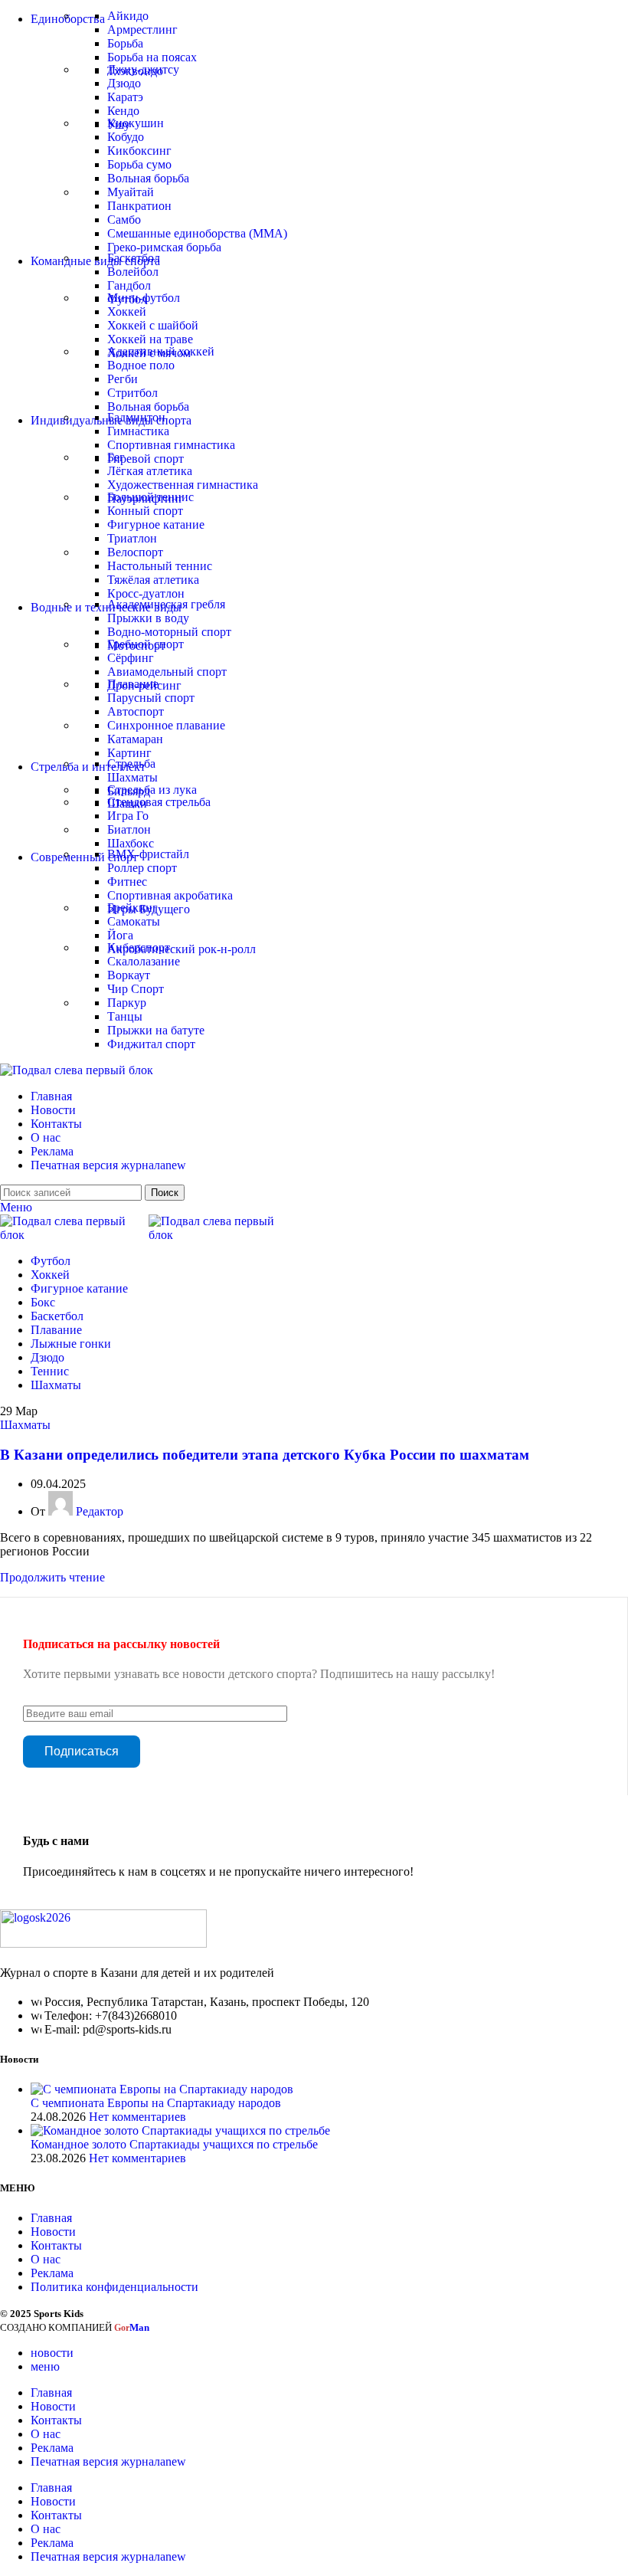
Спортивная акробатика (170, 895)
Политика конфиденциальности (114, 2287)
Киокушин (136, 123)
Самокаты (134, 921)
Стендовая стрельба (159, 802)
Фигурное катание (156, 524)
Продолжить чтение (52, 1577)
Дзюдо (124, 83)
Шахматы (132, 777)
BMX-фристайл (148, 854)
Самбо (124, 220)
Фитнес (127, 882)
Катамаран (135, 739)
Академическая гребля (166, 604)
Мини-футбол (144, 298)
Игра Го (128, 816)
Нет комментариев (137, 2117)
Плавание (133, 684)
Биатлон (129, 829)
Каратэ (125, 97)
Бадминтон (136, 417)
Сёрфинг (131, 658)
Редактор (100, 1511)
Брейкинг (132, 908)
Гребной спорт (146, 644)
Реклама (52, 2273)
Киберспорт (139, 947)
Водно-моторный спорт (169, 632)
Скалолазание (144, 961)
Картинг (129, 753)
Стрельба (131, 764)
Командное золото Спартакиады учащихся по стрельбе (174, 2144)
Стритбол (132, 393)
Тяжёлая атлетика (153, 580)
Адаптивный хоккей (161, 351)
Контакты (56, 2245)
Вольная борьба (148, 178)
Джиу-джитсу (143, 69)
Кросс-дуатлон (146, 593)
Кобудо (126, 137)
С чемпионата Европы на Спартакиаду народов (156, 2103)
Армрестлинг (142, 29)
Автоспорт (136, 711)
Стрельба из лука (152, 790)
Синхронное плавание (166, 725)
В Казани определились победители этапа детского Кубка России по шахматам (265, 1455)
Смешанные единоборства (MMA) (197, 233)
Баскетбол (134, 258)
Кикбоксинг (139, 151)
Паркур (127, 1003)
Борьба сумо (139, 164)
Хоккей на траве (150, 339)
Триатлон (132, 538)
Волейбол (133, 272)
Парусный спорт (151, 698)
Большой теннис (150, 497)
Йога (120, 935)
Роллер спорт (142, 868)
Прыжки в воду (148, 618)
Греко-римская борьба (164, 247)
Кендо (123, 111)
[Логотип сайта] (77, 1070)
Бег (116, 457)
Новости (53, 2232)
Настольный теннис (160, 566)
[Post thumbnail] (162, 2089)
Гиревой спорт (146, 459)
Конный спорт (145, 511)
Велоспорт (135, 552)
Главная (51, 2218)
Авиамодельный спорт (167, 672)
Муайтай (131, 192)
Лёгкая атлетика (150, 471)
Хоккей (127, 311)
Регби (123, 379)
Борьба (125, 43)
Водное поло (141, 365)
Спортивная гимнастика (171, 445)
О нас (46, 2259)
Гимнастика (138, 431)
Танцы (125, 1016)
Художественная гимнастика (183, 485)
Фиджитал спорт (151, 1044)
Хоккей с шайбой (153, 325)
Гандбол (129, 285)
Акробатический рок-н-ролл (182, 949)
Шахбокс (131, 843)
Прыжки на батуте (156, 1030)
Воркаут (129, 975)
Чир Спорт (136, 989)
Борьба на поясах (152, 57)
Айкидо (128, 16)
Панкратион (139, 206)
